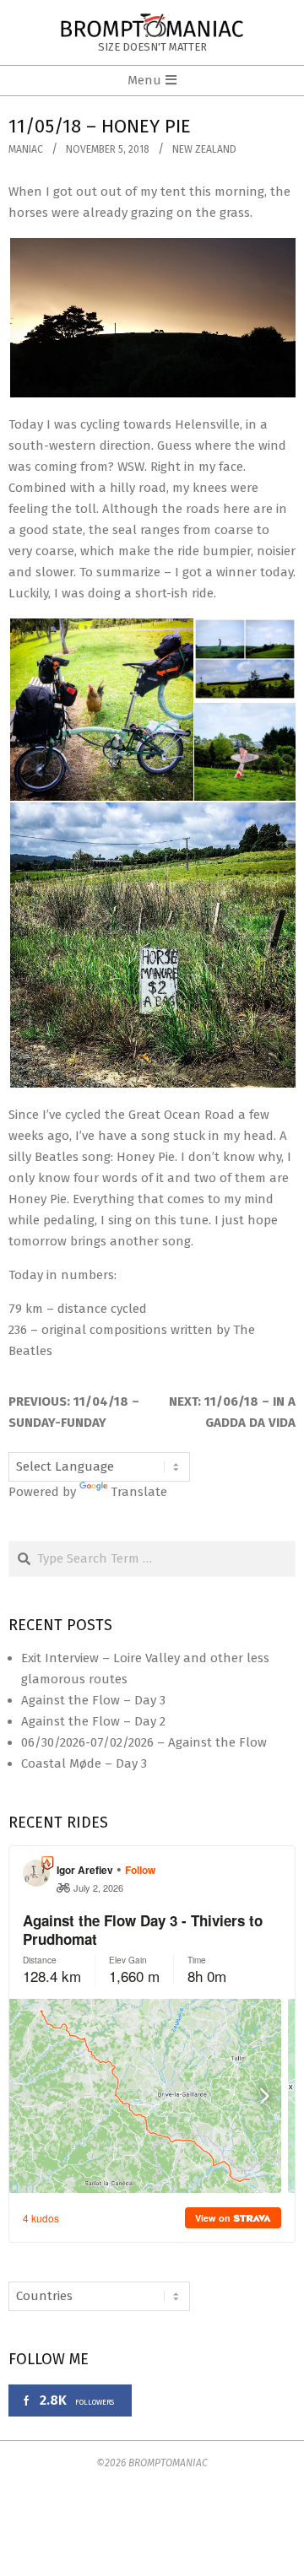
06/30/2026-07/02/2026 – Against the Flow (144, 1742)
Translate (139, 1492)
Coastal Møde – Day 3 (84, 1763)
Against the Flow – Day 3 (93, 1700)
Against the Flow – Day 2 (93, 1721)
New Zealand (204, 149)
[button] (152, 318)
